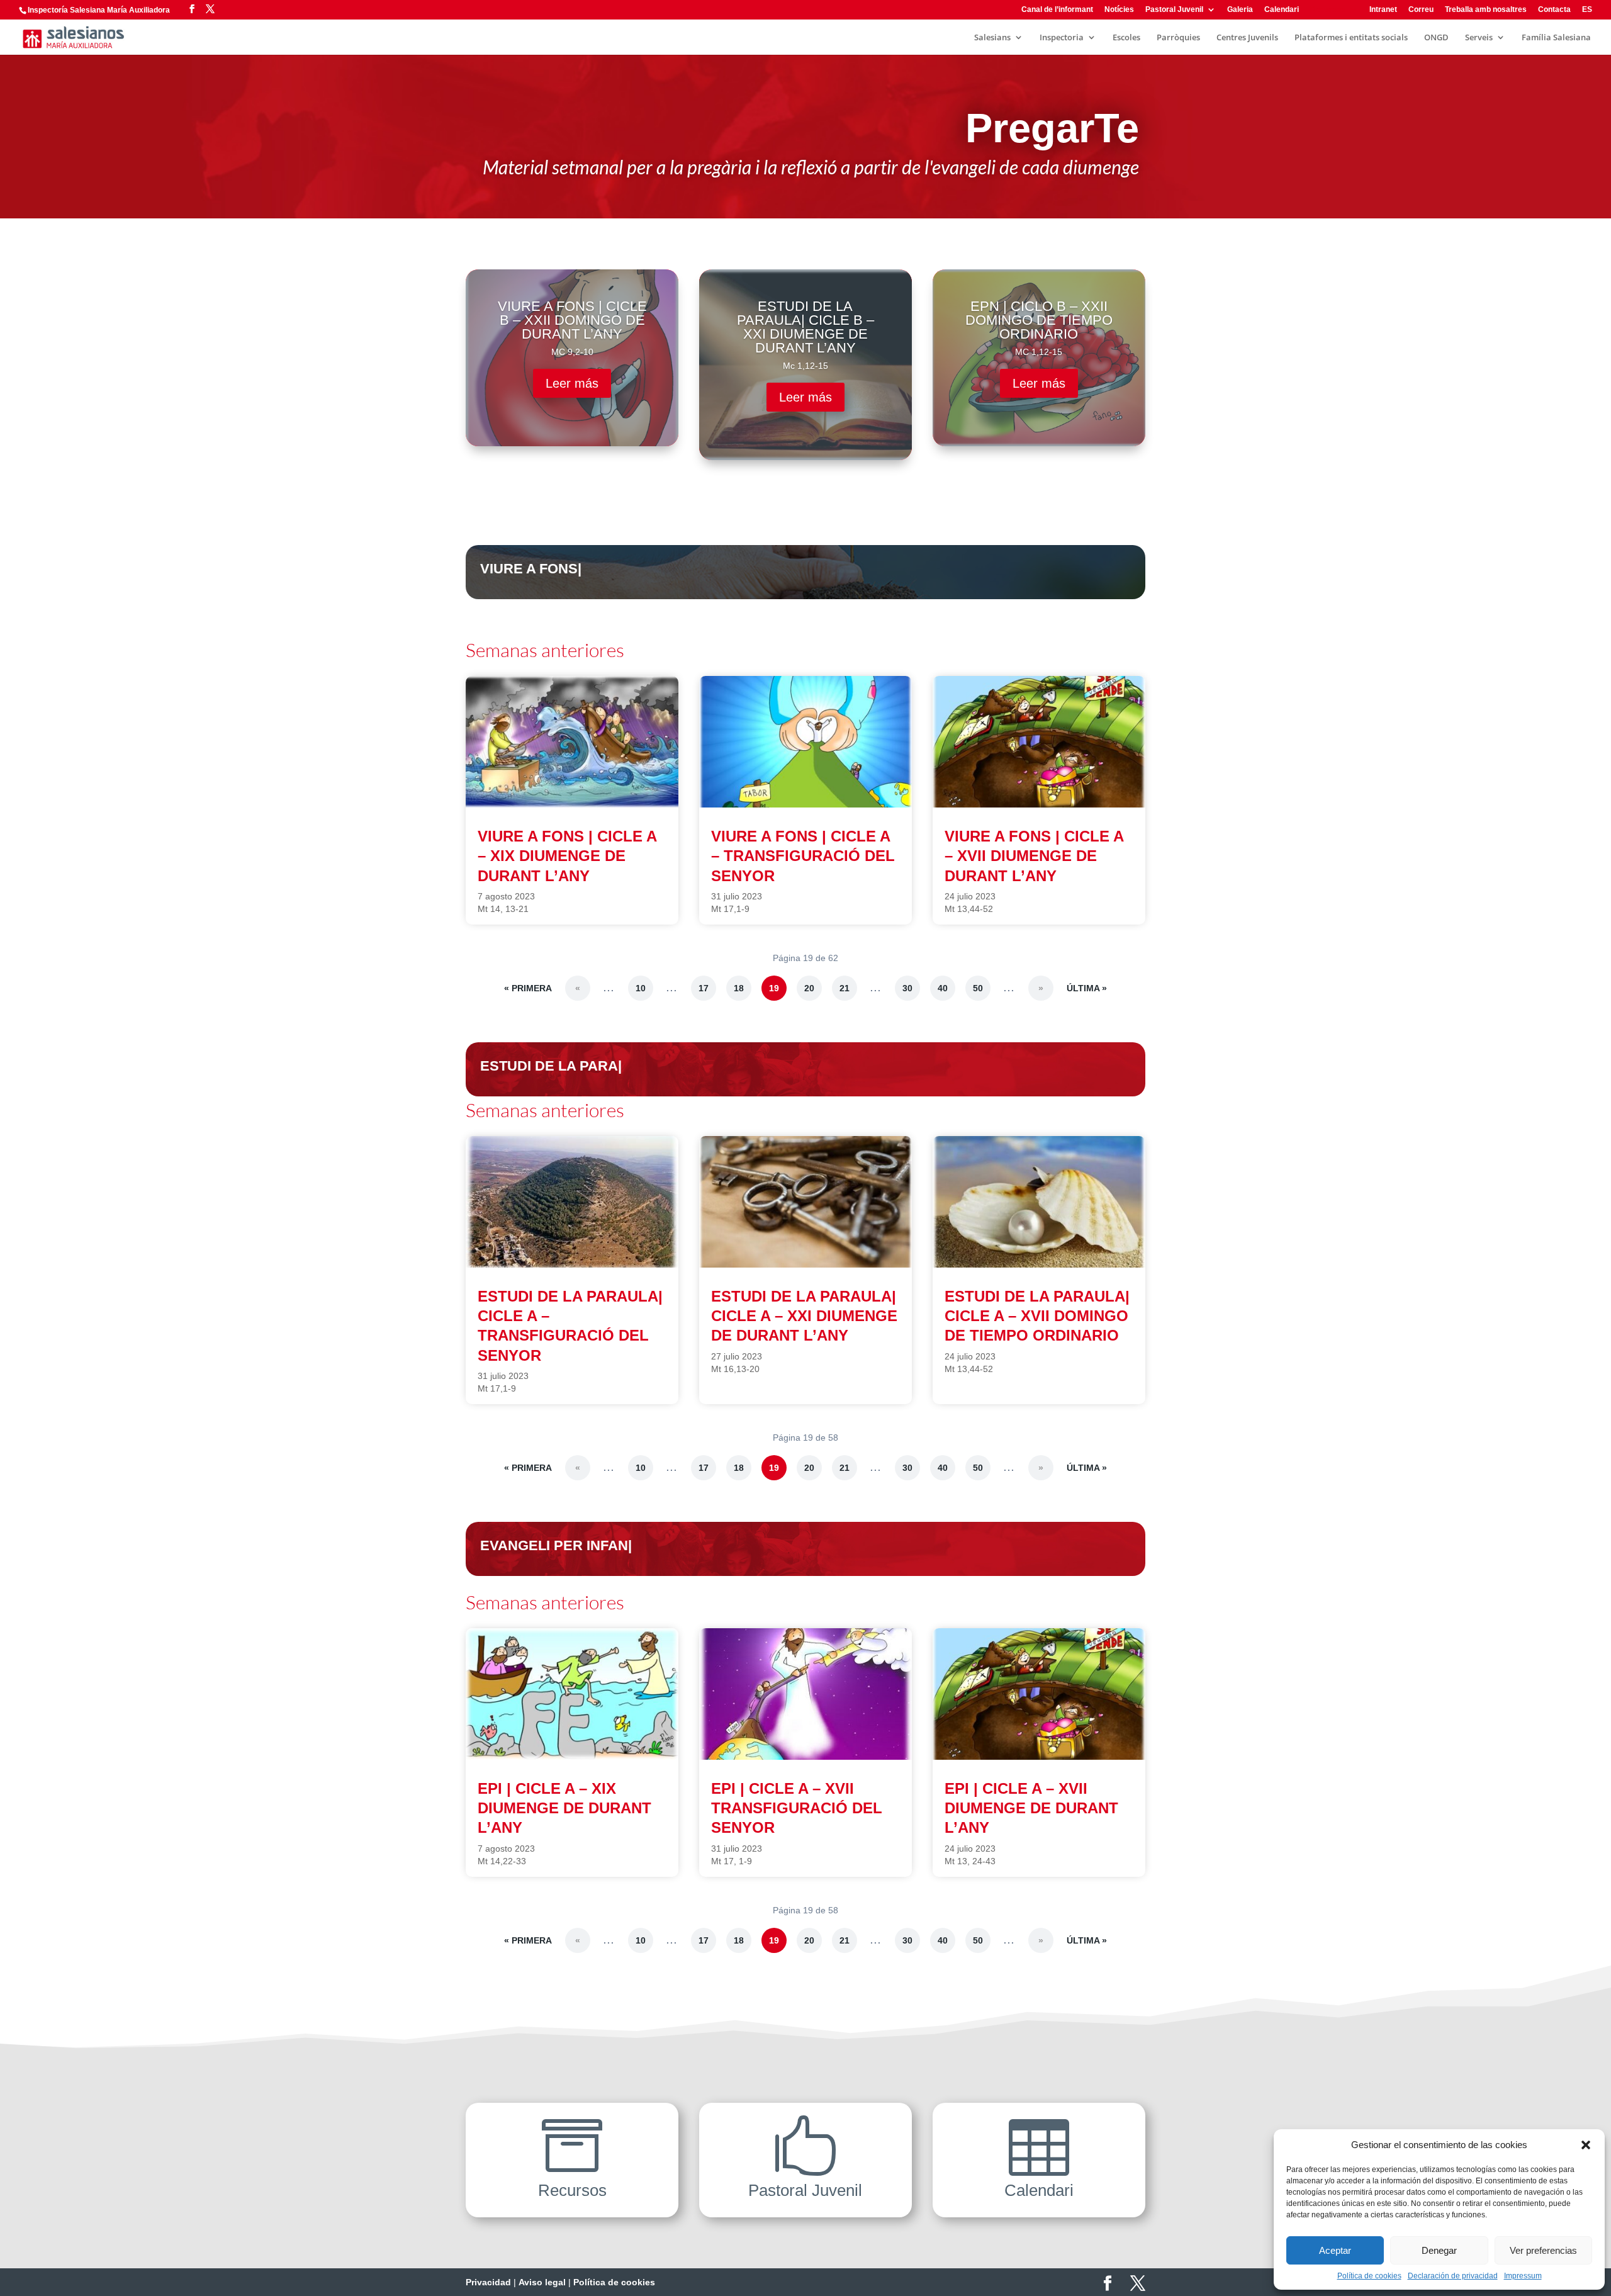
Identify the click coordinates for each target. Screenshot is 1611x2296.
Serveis (1479, 38)
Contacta (1554, 10)
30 (907, 988)
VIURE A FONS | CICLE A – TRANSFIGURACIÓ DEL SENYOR (803, 856)
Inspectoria (1062, 38)
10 (641, 988)
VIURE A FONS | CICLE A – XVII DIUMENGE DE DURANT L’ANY (1034, 856)
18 (739, 988)
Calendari (1282, 10)
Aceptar (1335, 2250)
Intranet (1383, 10)
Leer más (572, 383)
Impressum (1523, 2276)
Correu (1421, 10)
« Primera (528, 988)
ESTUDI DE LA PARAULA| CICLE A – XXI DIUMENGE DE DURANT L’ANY (804, 1316)
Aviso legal (542, 2282)
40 (943, 988)
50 (978, 988)
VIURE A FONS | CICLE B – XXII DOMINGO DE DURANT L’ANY (572, 320)
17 (704, 988)
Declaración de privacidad (1453, 2276)
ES (1587, 10)
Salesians (992, 38)
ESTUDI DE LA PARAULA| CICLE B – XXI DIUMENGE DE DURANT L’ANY (805, 327)
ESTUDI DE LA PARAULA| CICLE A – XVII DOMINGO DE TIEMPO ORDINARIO (1037, 1316)
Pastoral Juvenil (1174, 10)
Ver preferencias (1543, 2250)
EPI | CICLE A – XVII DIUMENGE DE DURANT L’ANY (1031, 1808)
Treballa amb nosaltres (1486, 10)
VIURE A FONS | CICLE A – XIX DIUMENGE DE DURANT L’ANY (567, 856)
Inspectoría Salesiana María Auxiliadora (99, 10)
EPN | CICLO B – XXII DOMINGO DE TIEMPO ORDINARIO (1039, 320)
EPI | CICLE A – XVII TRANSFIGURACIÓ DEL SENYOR (797, 1808)
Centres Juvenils (1247, 38)
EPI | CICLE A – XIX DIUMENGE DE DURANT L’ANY (564, 1808)
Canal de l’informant (1057, 10)
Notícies (1119, 10)
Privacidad (488, 2282)
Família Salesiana (1556, 38)
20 (809, 988)
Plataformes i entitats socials (1351, 38)
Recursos (1328, 10)
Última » (1087, 988)
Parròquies (1178, 38)
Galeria (1240, 10)
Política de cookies (1369, 2276)
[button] (1586, 2145)
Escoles (1126, 38)
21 (845, 988)
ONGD (1436, 38)
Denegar (1439, 2250)
